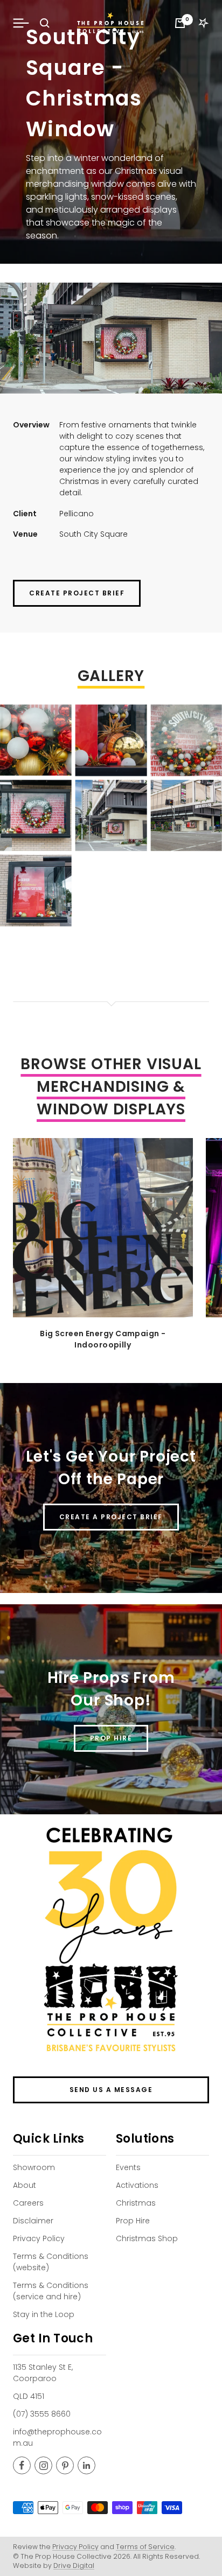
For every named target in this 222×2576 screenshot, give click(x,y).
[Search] (45, 23)
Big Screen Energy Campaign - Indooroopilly (103, 1339)
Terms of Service (145, 2547)
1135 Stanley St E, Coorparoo (43, 2373)
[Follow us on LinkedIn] (86, 2465)
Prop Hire (133, 2221)
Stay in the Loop (44, 2314)
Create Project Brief (77, 593)
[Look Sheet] (204, 23)
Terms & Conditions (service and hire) (51, 2291)
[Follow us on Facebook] (22, 2465)
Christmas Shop (147, 2238)
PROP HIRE (111, 1738)
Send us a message (111, 2090)
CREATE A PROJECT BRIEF (111, 1517)
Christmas (136, 2203)
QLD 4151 (29, 2396)
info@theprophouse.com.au (57, 2437)
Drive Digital (74, 2566)
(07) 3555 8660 (42, 2414)
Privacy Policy (39, 2238)
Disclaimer (33, 2221)
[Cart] (180, 23)
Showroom (34, 2167)
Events (128, 2167)
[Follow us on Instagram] (43, 2465)
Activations (137, 2185)
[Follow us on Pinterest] (65, 2465)
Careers (28, 2203)
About (25, 2185)
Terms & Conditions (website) (51, 2262)
